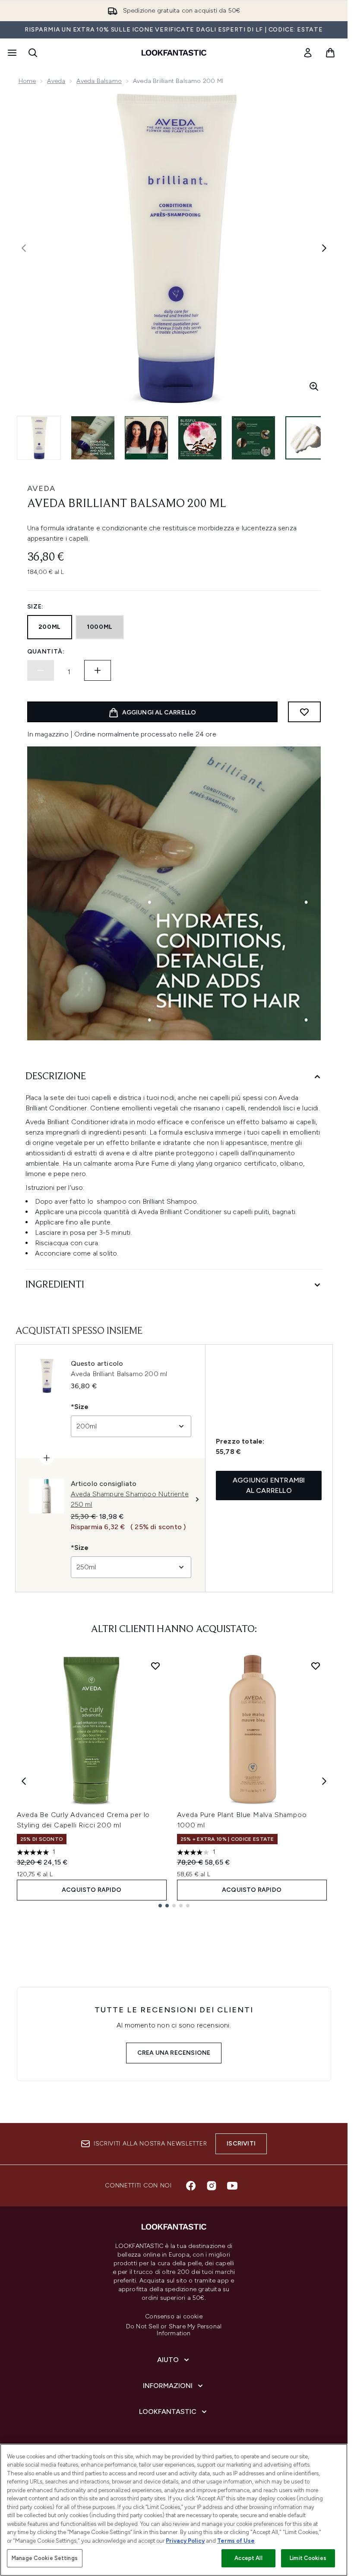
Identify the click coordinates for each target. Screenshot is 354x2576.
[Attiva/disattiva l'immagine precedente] (24, 248)
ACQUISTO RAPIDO (92, 1890)
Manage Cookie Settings (45, 2558)
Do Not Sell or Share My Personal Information (174, 2330)
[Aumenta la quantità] (98, 670)
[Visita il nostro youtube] (232, 2186)
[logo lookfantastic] (174, 53)
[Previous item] (24, 1781)
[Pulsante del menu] (11, 53)
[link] (308, 53)
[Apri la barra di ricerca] (33, 53)
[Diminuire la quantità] (41, 670)
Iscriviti (241, 2144)
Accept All (248, 2558)
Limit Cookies (308, 2558)
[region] (174, 2510)
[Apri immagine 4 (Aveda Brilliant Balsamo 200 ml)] (200, 438)
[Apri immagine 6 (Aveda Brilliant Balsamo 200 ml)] (307, 438)
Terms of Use (236, 2541)
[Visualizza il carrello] (330, 53)
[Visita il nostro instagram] (212, 2186)
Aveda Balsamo (99, 81)
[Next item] (324, 1781)
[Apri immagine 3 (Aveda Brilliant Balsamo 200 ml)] (146, 438)
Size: (36, 607)
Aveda (56, 81)
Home (27, 81)
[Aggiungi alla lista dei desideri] (304, 712)
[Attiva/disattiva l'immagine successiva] (324, 248)
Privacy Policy (185, 2541)
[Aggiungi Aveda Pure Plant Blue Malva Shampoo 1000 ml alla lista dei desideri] (316, 1666)
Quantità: (46, 652)
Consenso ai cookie (174, 2317)
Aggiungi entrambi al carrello (269, 1485)
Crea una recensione (174, 2053)
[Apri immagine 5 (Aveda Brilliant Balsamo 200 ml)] (253, 438)
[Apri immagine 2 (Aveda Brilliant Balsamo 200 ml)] (93, 438)
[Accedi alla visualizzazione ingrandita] (314, 386)
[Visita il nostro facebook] (191, 2186)
